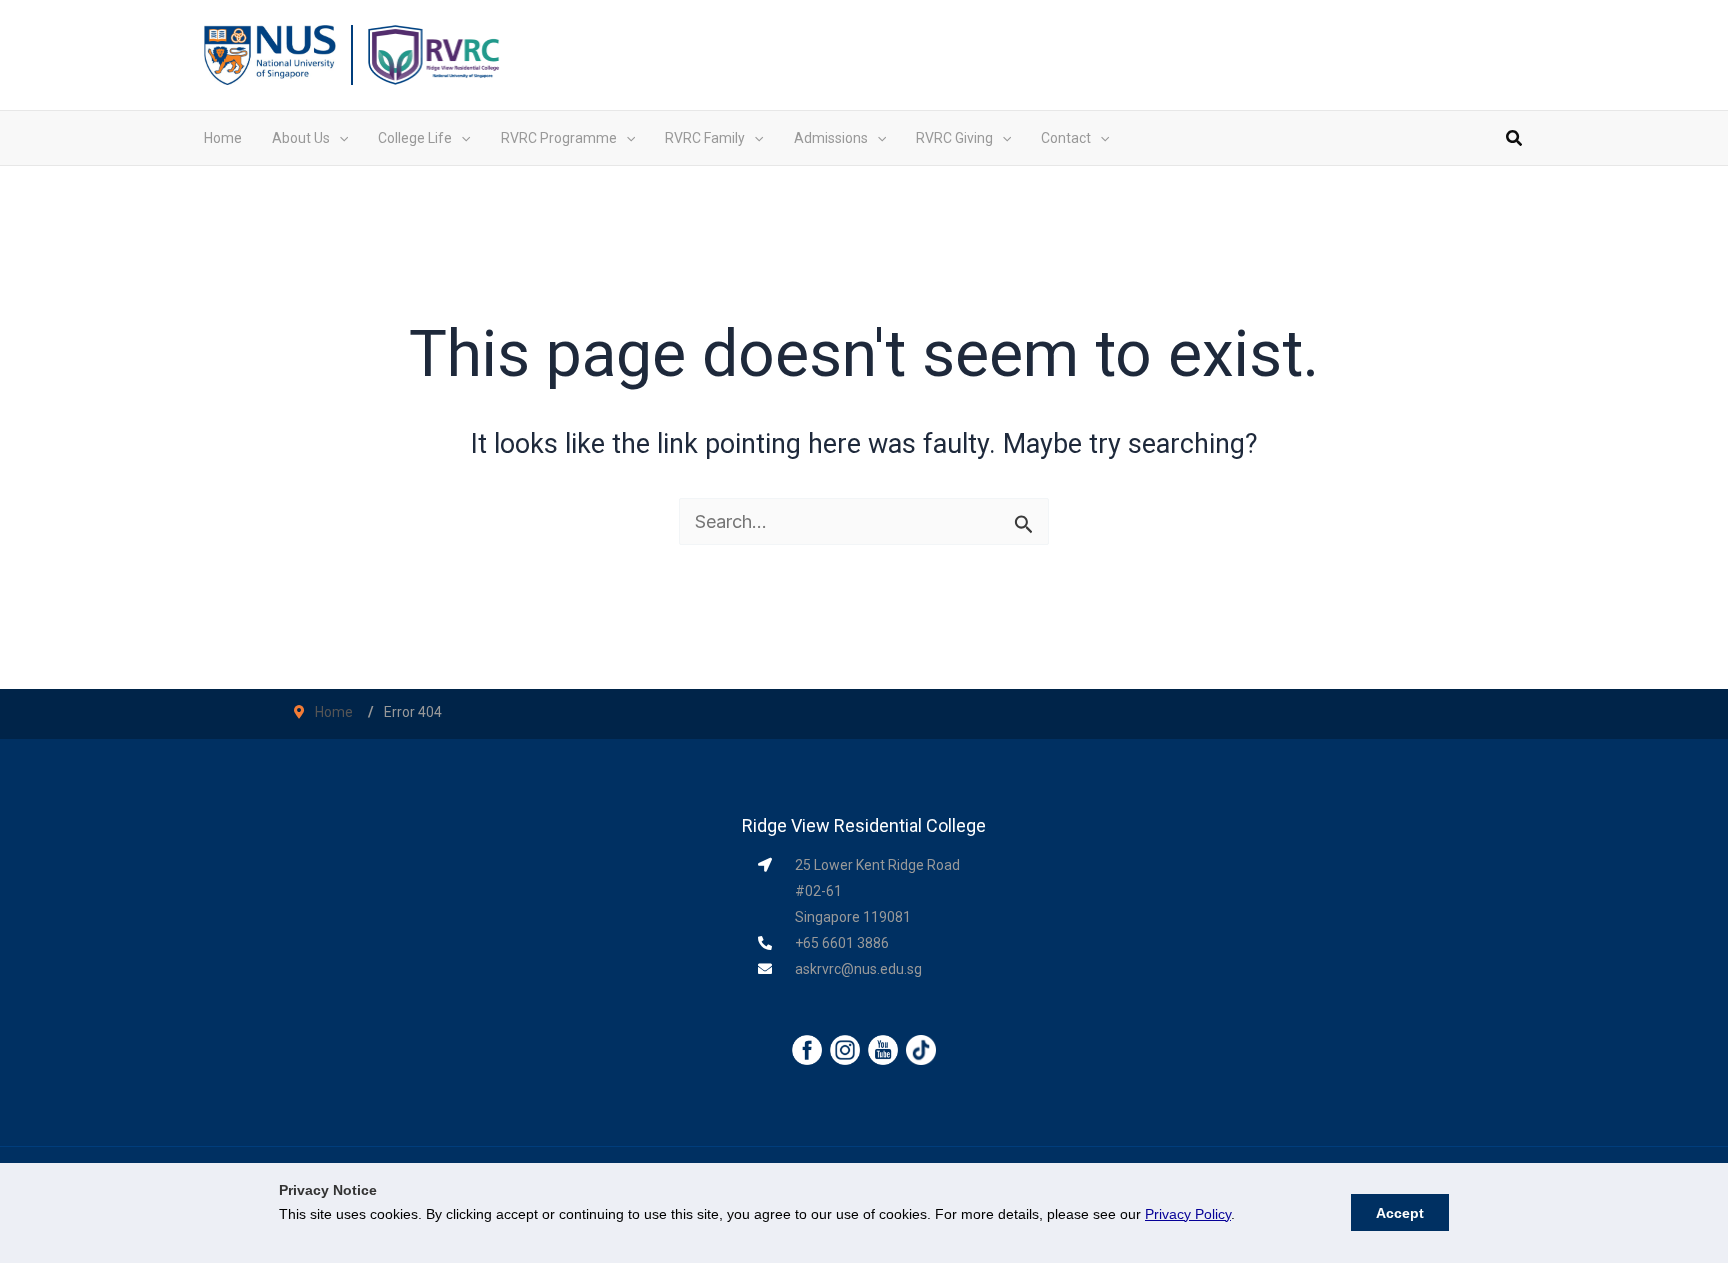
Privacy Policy (1188, 1214)
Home (334, 712)
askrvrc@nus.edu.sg (858, 969)
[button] (339, 138)
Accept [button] (1400, 1213)
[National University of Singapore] (270, 53)
